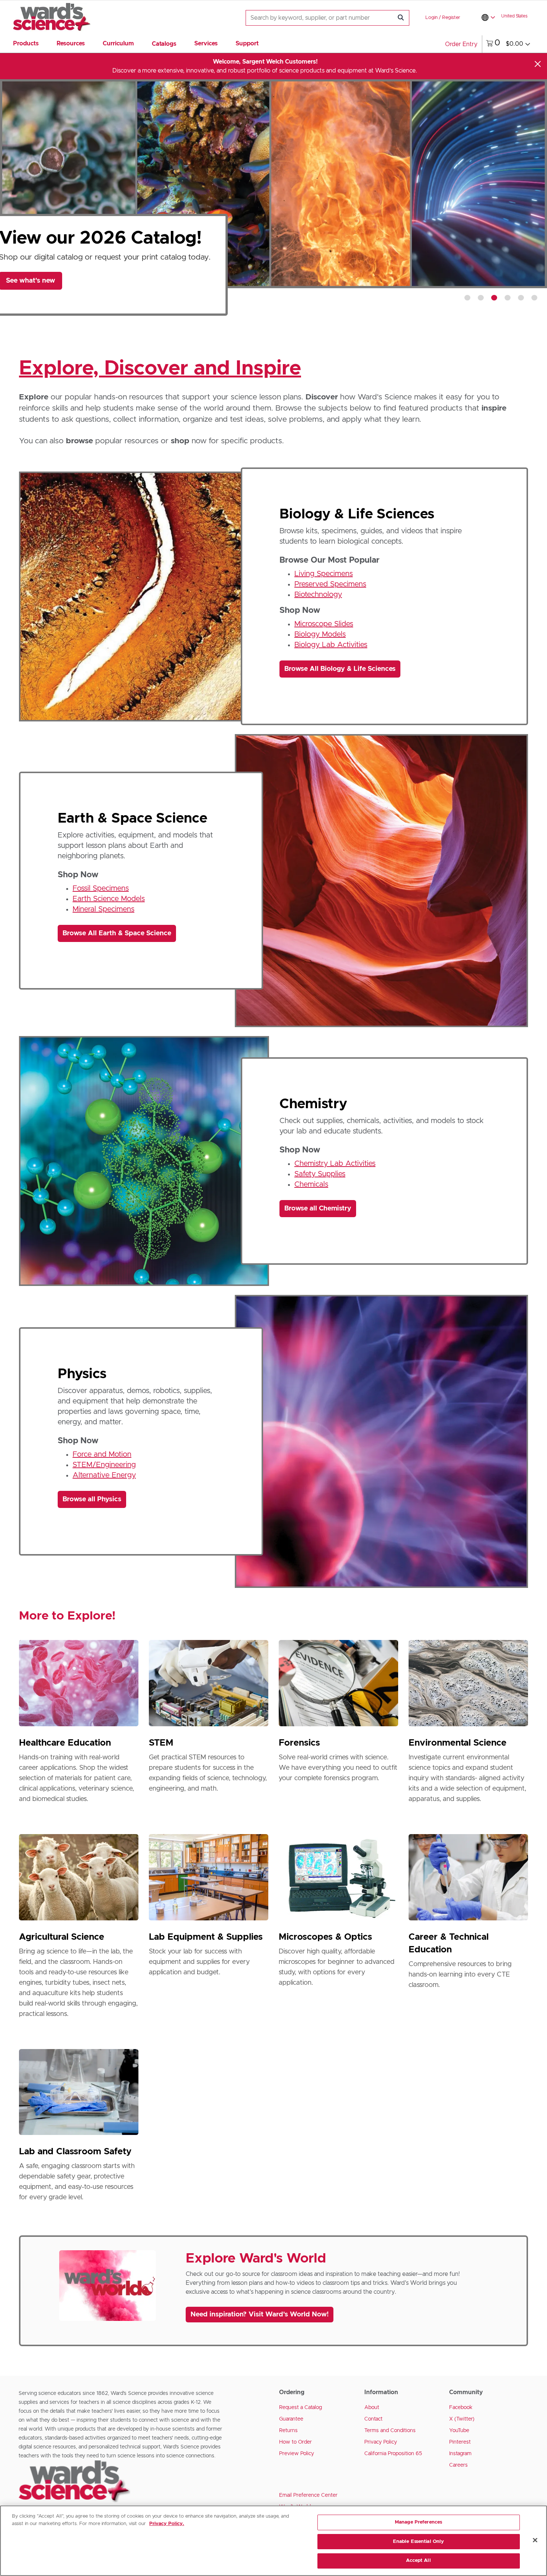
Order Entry (461, 44)
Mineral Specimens (103, 909)
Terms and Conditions (390, 2431)
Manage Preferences (418, 2522)
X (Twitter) (462, 2419)
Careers (458, 2465)
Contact (373, 2419)
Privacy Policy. (167, 2524)
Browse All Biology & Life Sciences (340, 669)
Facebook (461, 2408)
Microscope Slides (324, 624)
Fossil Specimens (101, 888)
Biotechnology (318, 595)
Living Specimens (324, 574)
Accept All (418, 2561)
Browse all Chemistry (318, 1209)
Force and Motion (102, 1454)
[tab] (467, 298)
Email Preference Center (308, 2495)
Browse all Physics (92, 1499)
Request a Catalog (300, 2408)
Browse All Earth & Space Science (117, 933)
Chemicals (311, 1184)
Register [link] (451, 18)
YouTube (459, 2431)
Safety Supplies (320, 1174)
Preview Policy (297, 2454)
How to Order (295, 2442)
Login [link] (431, 18)
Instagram (460, 2454)
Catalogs (164, 44)
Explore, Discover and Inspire (160, 369)
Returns (288, 2431)
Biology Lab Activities (331, 645)
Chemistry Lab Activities (335, 1164)
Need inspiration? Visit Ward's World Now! (260, 2315)
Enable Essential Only (419, 2542)
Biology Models (320, 634)
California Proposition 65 (393, 2454)
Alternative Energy (104, 1475)
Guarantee (291, 2419)
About (372, 2408)
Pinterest (460, 2442)
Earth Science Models (109, 899)
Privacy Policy (381, 2442)
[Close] (538, 64)
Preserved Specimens (330, 584)
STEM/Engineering (104, 1465)
